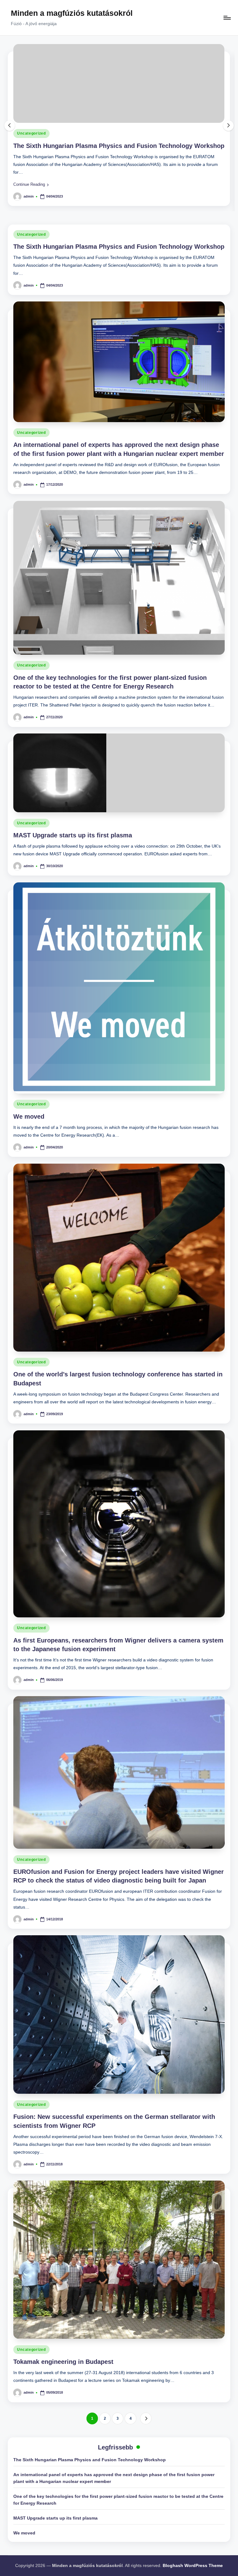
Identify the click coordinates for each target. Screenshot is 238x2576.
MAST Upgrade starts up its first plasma (73, 835)
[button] (31, 184)
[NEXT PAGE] (146, 2418)
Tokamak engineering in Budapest (63, 2362)
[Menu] (227, 18)
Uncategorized (31, 133)
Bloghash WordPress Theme (193, 2565)
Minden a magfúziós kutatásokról (72, 13)
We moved (29, 1116)
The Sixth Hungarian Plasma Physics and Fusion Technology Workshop (119, 146)
